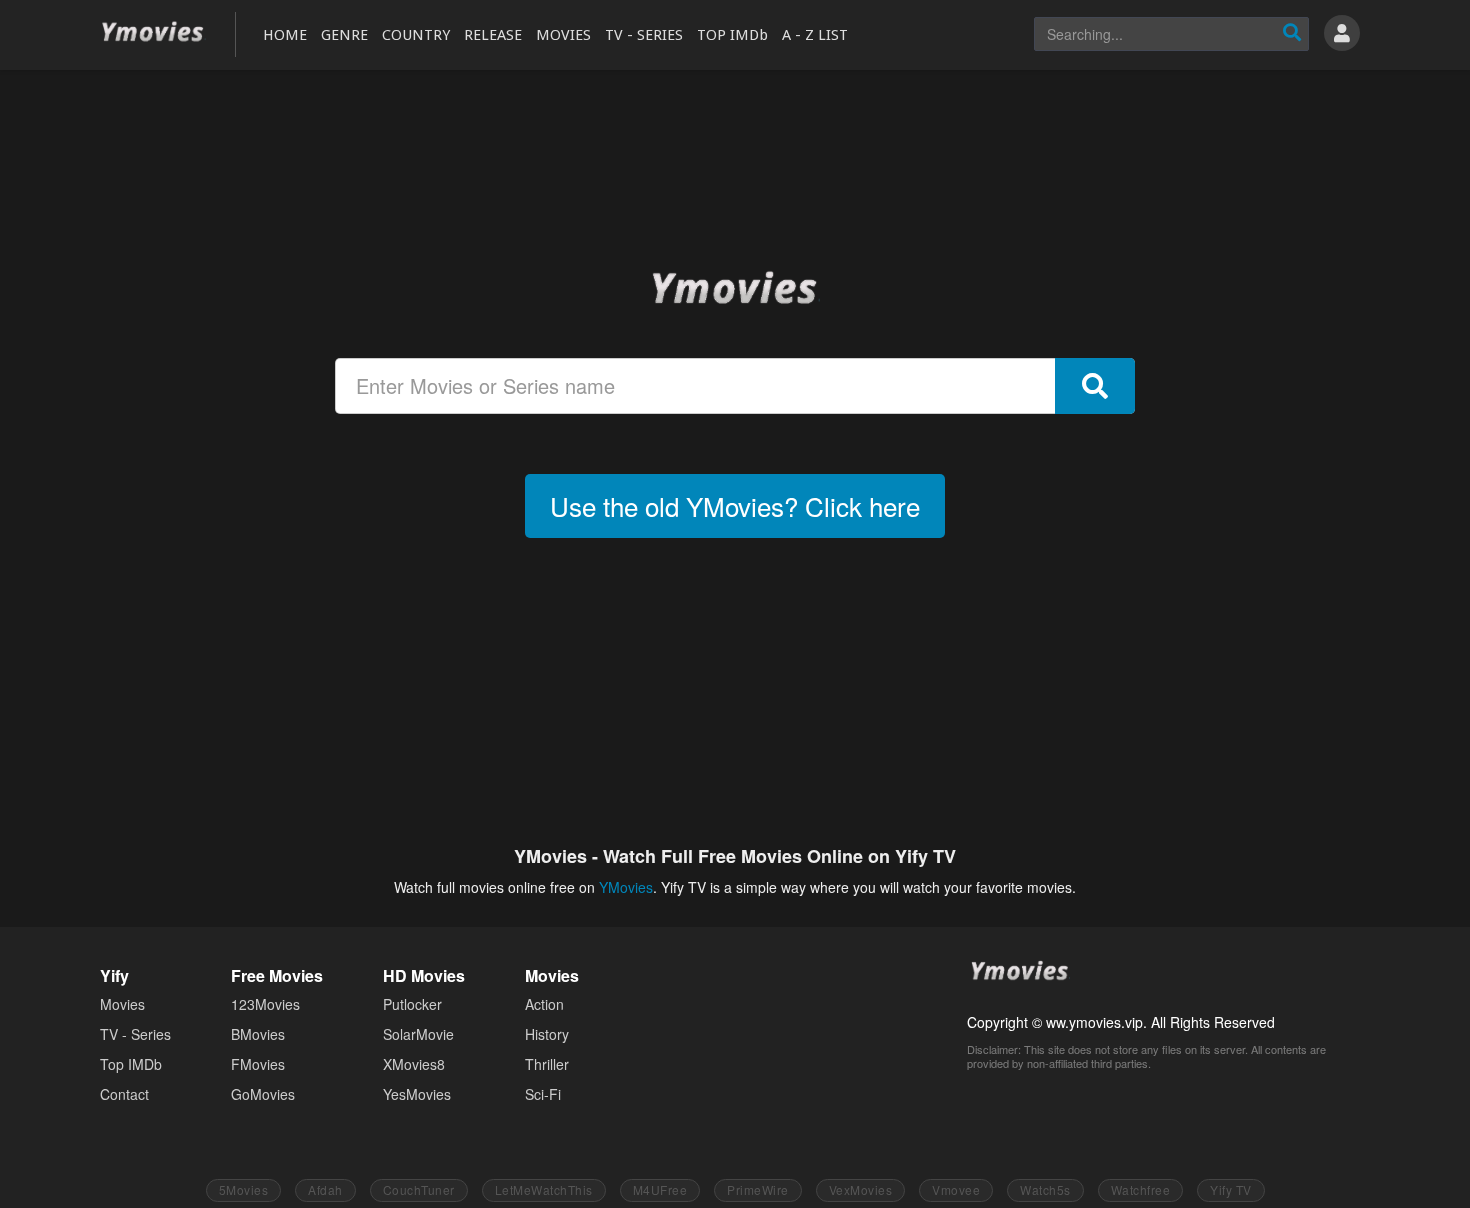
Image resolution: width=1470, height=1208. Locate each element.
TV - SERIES (644, 35)
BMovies (258, 1034)
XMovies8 (414, 1064)
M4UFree (660, 1189)
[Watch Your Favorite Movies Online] (735, 287)
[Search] (1292, 34)
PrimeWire (758, 1189)
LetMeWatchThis (544, 1189)
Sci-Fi (543, 1094)
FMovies (258, 1064)
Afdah (325, 1189)
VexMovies (861, 1189)
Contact (124, 1094)
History (547, 1034)
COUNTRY (416, 35)
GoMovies (263, 1094)
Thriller (547, 1064)
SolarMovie (418, 1034)
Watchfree (1141, 1189)
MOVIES (563, 35)
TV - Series (135, 1034)
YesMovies (417, 1094)
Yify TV (1231, 1189)
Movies (122, 1004)
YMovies (153, 32)
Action (544, 1004)
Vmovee (956, 1189)
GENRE (344, 35)
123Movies (265, 1004)
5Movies (244, 1189)
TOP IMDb (732, 35)
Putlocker (412, 1004)
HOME (285, 35)
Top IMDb (131, 1064)
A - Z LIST (815, 35)
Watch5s (1045, 1189)
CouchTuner (419, 1189)
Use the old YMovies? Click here (735, 505)
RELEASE (493, 35)
